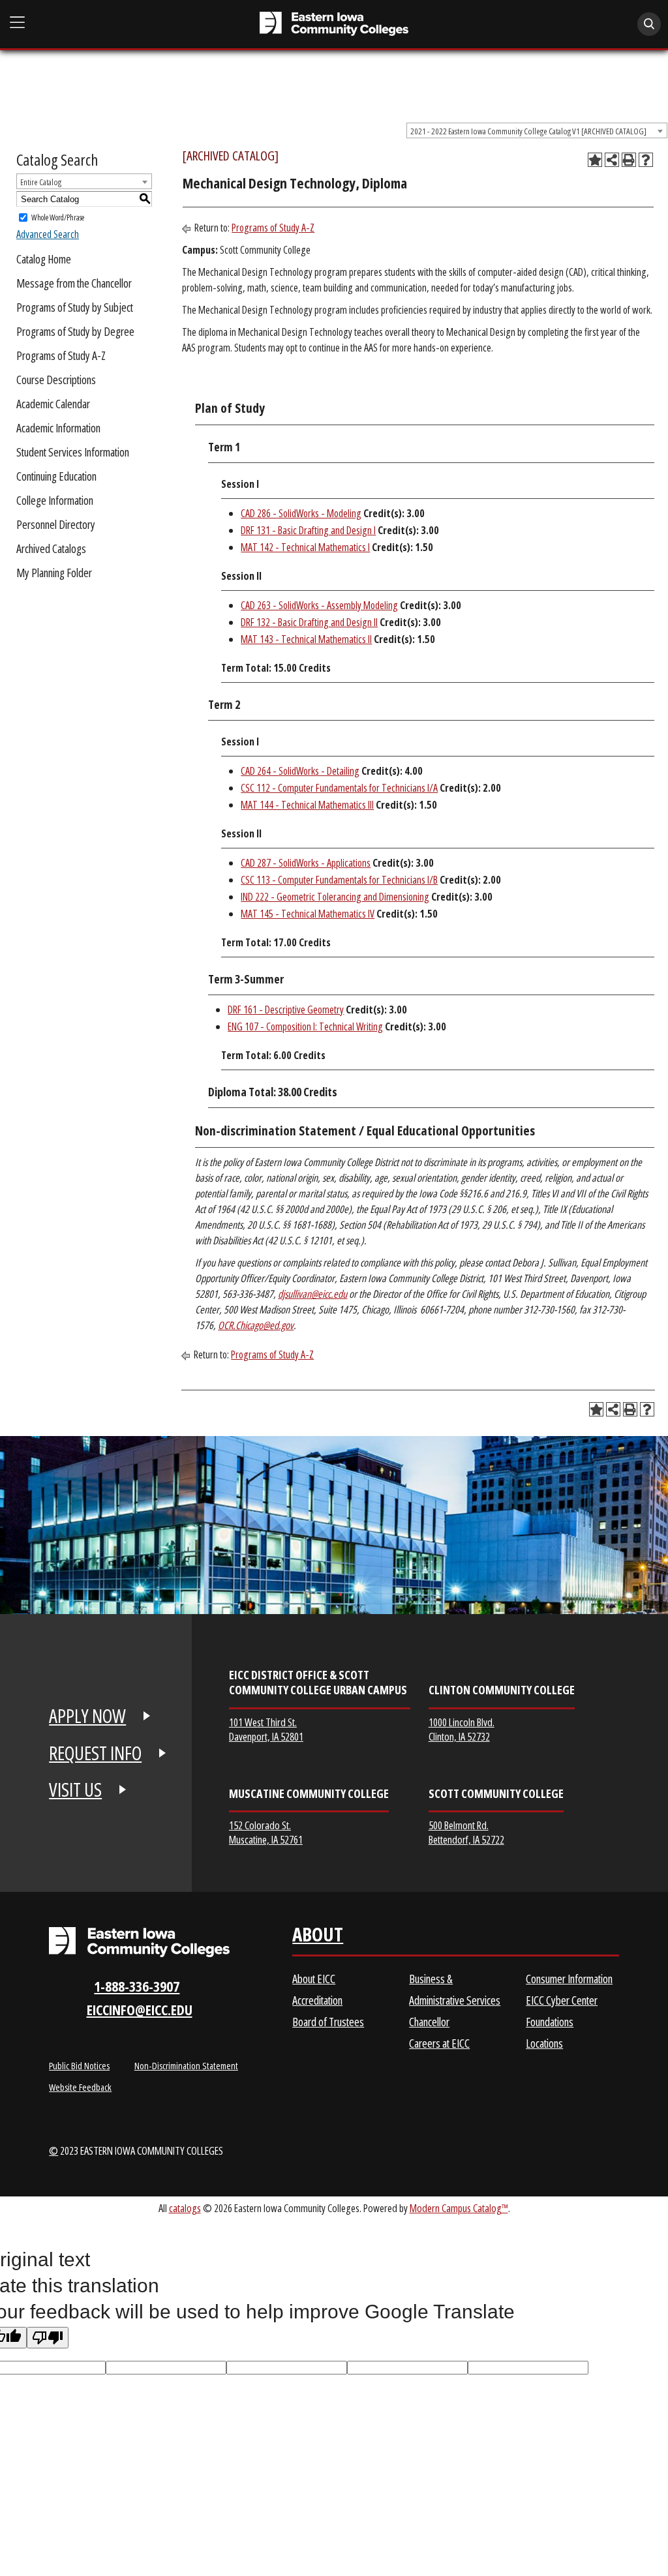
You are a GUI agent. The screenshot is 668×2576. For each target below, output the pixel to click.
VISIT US (75, 1790)
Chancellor (429, 2022)
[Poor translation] (48, 2338)
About (318, 1937)
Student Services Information (73, 452)
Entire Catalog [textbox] (41, 182)
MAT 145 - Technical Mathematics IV (308, 914)
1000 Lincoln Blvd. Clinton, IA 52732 (462, 1729)
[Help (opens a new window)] (646, 160)
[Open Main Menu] (18, 22)
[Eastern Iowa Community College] (334, 24)
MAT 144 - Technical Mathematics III (307, 805)
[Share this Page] (612, 160)
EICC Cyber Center (562, 2000)
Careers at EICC (439, 2043)
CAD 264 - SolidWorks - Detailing (300, 771)
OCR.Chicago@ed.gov (256, 1325)
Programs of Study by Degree (75, 331)
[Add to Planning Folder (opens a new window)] (595, 160)
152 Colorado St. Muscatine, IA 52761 (266, 1832)
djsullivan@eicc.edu (312, 1294)
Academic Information (58, 428)
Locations (544, 2043)
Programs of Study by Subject (75, 307)
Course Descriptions (56, 380)
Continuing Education (56, 476)
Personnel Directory (56, 524)
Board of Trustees (328, 2022)
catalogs (185, 2208)
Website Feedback (80, 2087)
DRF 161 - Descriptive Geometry (286, 1010)
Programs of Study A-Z (61, 355)
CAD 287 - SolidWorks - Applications (306, 863)
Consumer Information (569, 1979)
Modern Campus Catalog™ (459, 2208)
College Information (55, 500)
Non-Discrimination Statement (186, 2065)
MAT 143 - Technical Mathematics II (306, 639)
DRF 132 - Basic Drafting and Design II (309, 622)
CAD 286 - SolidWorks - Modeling (301, 513)
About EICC (314, 1979)
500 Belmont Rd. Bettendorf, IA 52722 (466, 1832)
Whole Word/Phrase (58, 217)
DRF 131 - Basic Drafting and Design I (308, 530)
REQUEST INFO (95, 1753)
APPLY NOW (87, 1716)
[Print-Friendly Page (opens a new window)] (629, 160)
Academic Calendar (53, 404)
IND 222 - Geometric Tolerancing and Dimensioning (335, 897)
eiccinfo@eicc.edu (140, 2010)
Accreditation (317, 2000)
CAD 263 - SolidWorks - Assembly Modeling (319, 605)
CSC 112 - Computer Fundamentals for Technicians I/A (339, 788)
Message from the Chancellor (74, 283)
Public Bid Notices (79, 2065)
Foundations (550, 2022)
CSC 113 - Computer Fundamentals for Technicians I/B (339, 880)
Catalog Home (44, 259)
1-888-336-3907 (137, 1986)
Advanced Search (48, 234)
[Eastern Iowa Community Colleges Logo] (139, 1942)
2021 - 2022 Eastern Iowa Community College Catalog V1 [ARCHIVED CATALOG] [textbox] (528, 131)
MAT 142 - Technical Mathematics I (305, 547)
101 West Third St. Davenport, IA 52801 (266, 1729)
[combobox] (537, 130)
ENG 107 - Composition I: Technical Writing (305, 1026)
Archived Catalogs (51, 548)
